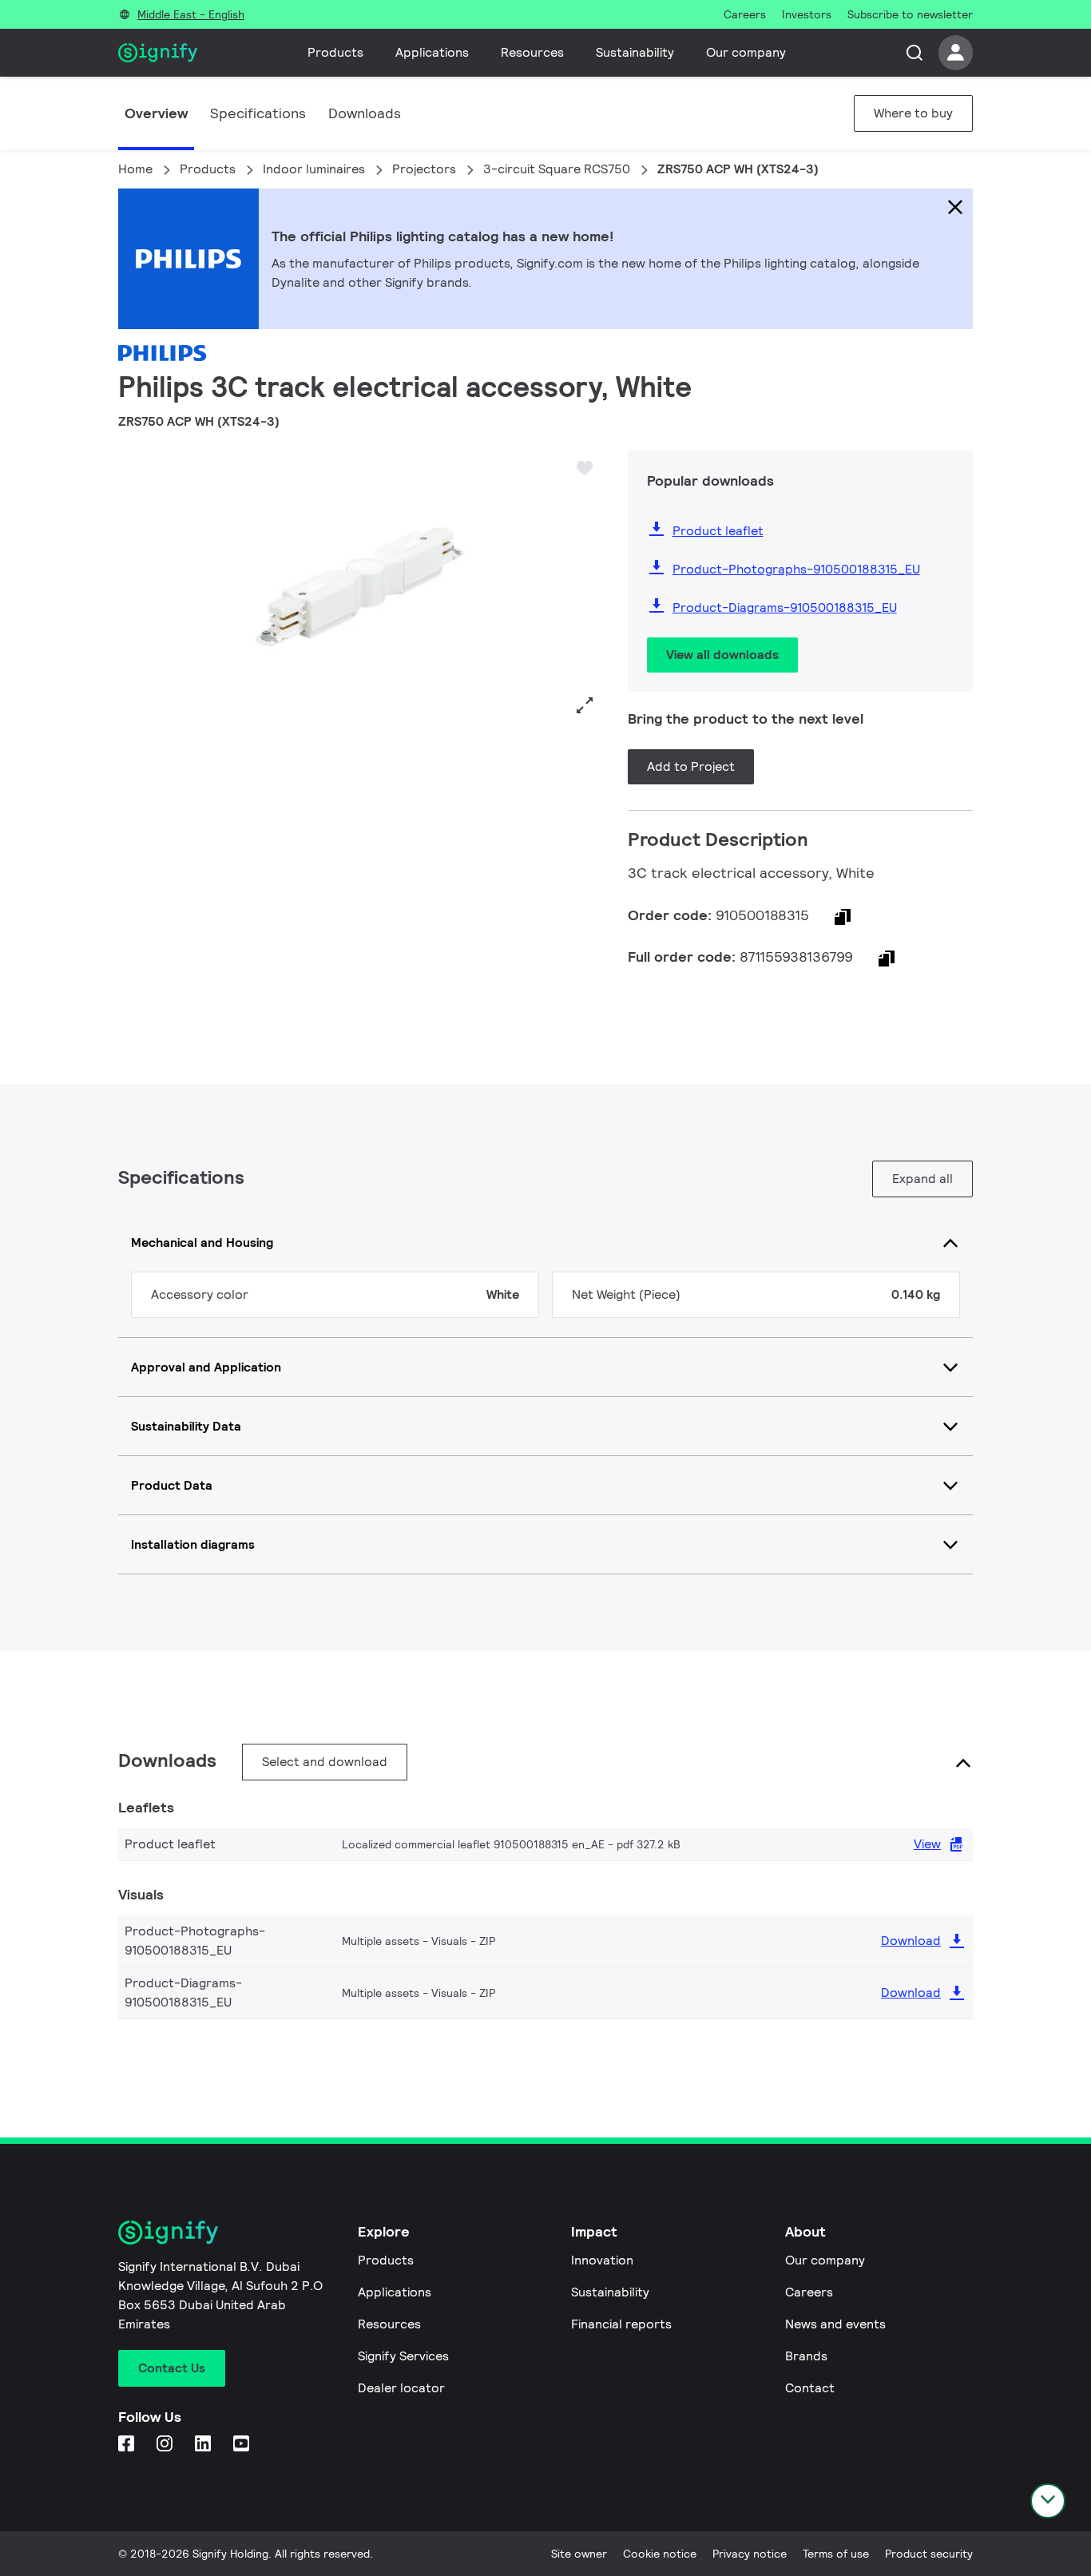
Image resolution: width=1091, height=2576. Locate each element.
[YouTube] (243, 2445)
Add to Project (691, 766)
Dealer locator (401, 2388)
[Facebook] (128, 2445)
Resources (532, 52)
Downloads (365, 113)
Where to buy (913, 113)
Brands (806, 2356)
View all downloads (722, 655)
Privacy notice (750, 2554)
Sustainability (635, 52)
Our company (746, 52)
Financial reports (621, 2324)
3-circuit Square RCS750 (557, 169)
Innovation (602, 2260)
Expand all (922, 1179)
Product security (929, 2554)
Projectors (424, 169)
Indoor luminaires (314, 169)
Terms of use (836, 2554)
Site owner (579, 2554)
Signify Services (403, 2356)
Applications (432, 52)
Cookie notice (660, 2554)
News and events (835, 2324)
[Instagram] (166, 2445)
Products (335, 52)
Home (135, 169)
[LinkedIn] (204, 2445)
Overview (156, 113)
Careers (809, 2292)
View (927, 1844)
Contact (810, 2388)
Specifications (258, 113)
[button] (136, 587)
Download (911, 1941)
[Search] (914, 53)
